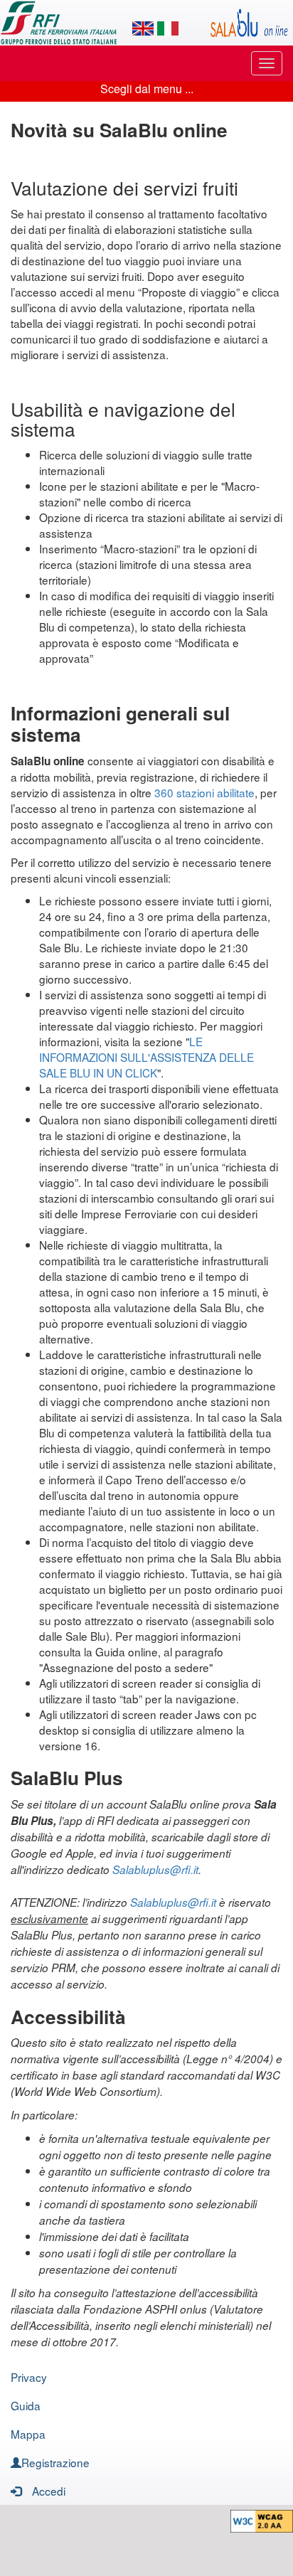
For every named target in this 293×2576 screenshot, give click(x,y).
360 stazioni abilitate (204, 792)
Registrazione (55, 2462)
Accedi (49, 2491)
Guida (26, 2405)
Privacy (29, 2377)
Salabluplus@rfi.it (155, 1869)
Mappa (28, 2434)
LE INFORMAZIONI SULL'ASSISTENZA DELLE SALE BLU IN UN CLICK (146, 1057)
